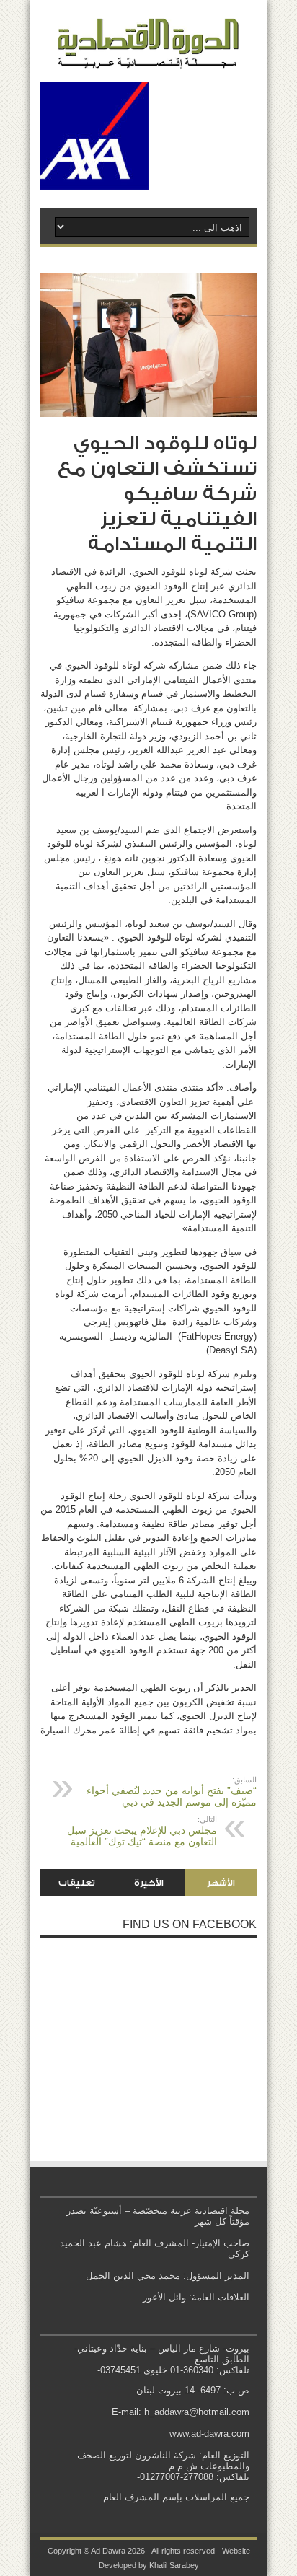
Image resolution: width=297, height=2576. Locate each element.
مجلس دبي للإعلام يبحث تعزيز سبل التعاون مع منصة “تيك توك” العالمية (142, 1831)
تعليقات (77, 1883)
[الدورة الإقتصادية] (148, 58)
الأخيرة (149, 1883)
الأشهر (221, 1883)
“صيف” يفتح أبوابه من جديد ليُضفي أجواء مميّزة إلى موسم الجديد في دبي (172, 1792)
